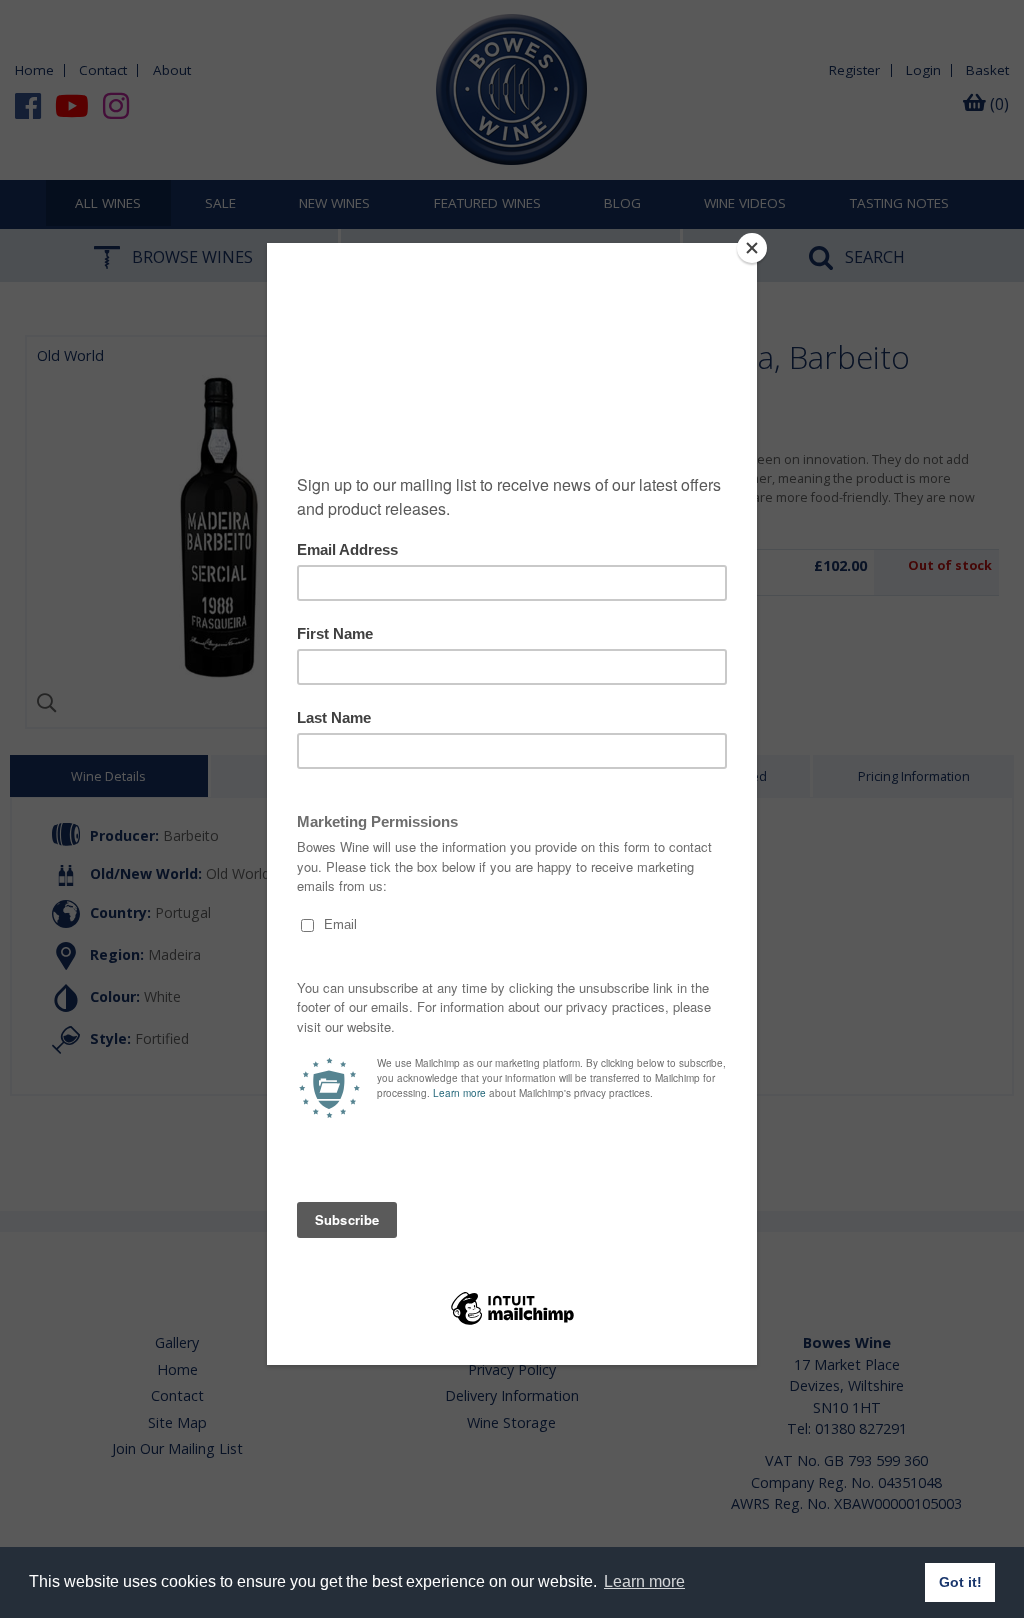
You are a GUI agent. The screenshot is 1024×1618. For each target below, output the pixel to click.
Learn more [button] (644, 1581)
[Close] (752, 248)
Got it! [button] (960, 1582)
